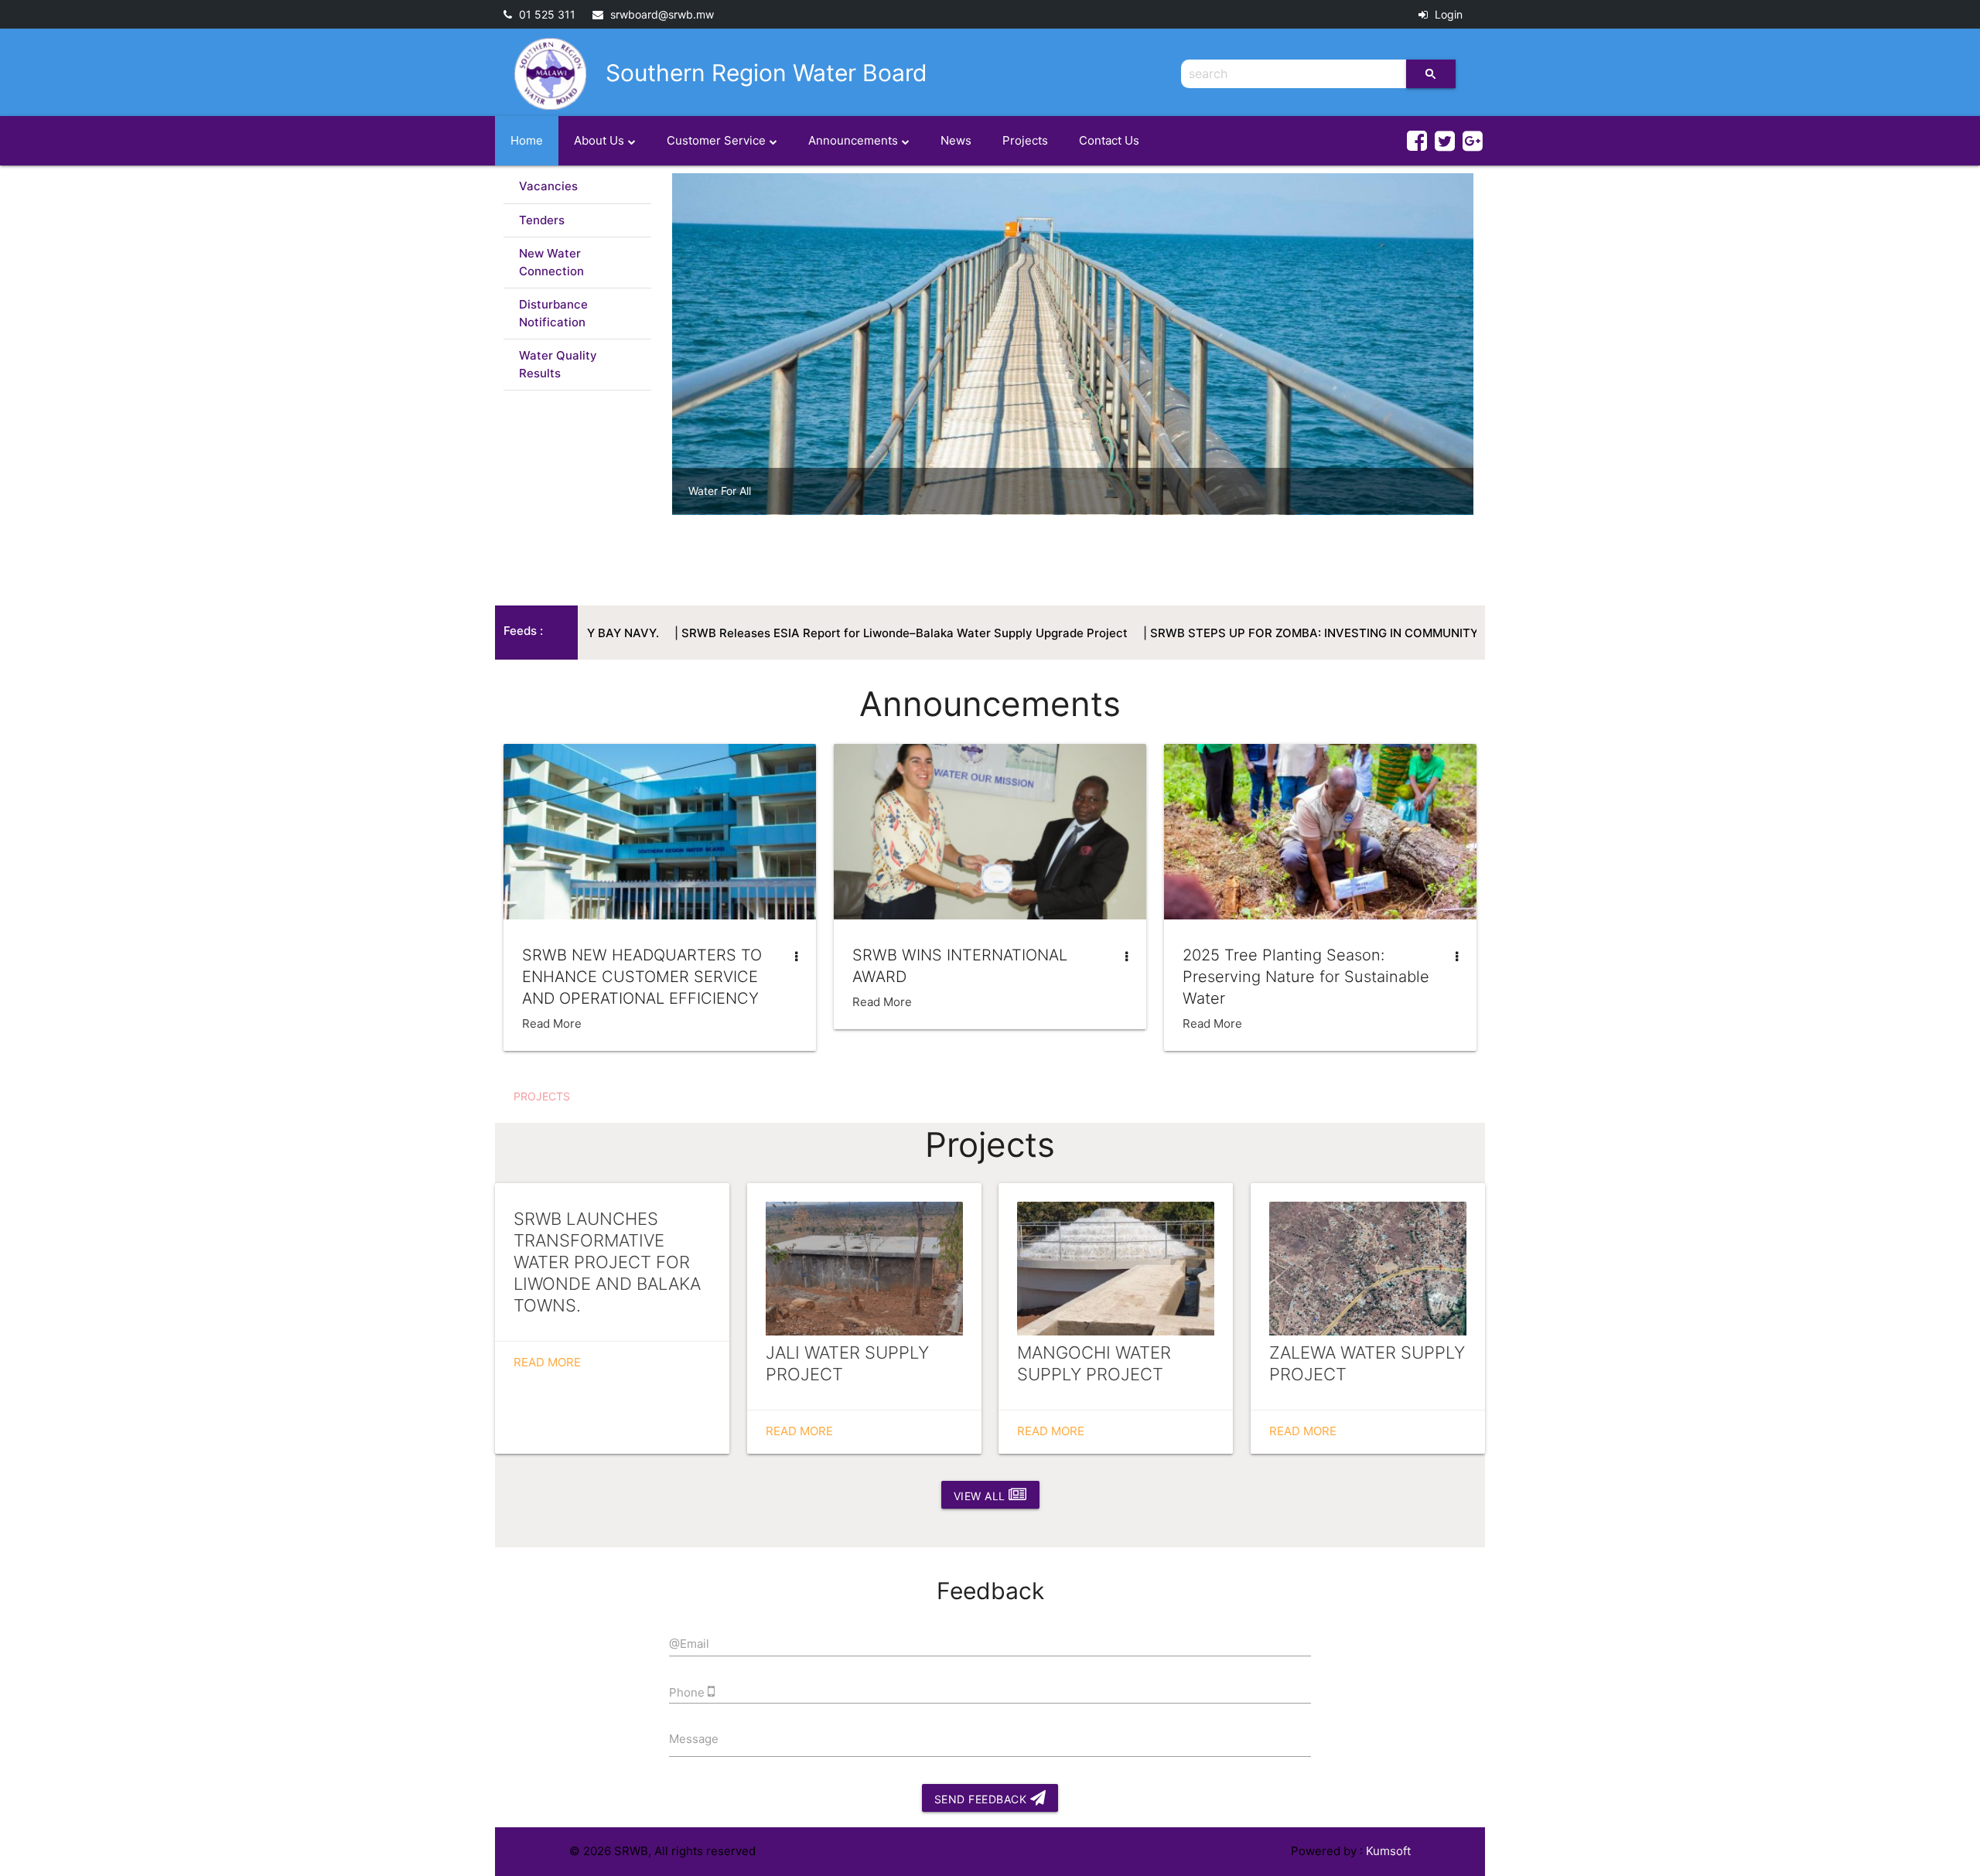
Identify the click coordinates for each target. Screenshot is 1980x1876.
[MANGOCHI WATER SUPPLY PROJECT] (1116, 1269)
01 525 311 (546, 14)
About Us (599, 140)
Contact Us (1109, 140)
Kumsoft (1388, 1851)
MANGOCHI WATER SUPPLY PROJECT (1094, 1363)
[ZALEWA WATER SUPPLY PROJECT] (1368, 1269)
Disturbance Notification (553, 313)
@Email (689, 1644)
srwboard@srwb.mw (661, 14)
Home (527, 140)
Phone (688, 1692)
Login (1447, 14)
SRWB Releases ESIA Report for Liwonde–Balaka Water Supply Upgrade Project (772, 633)
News (956, 140)
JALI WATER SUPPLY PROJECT (847, 1363)
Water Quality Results (558, 364)
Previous (649, 370)
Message (694, 1739)
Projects (1025, 140)
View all (981, 1496)
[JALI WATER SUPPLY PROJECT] (864, 1269)
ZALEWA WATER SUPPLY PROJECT (1367, 1363)
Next (1497, 370)
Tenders (542, 220)
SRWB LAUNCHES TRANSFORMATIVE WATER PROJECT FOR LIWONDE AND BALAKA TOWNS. (607, 1262)
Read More (552, 1023)
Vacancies (548, 186)
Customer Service (716, 140)
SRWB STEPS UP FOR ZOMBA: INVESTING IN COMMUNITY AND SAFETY (1220, 633)
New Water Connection (551, 262)
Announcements (853, 140)
